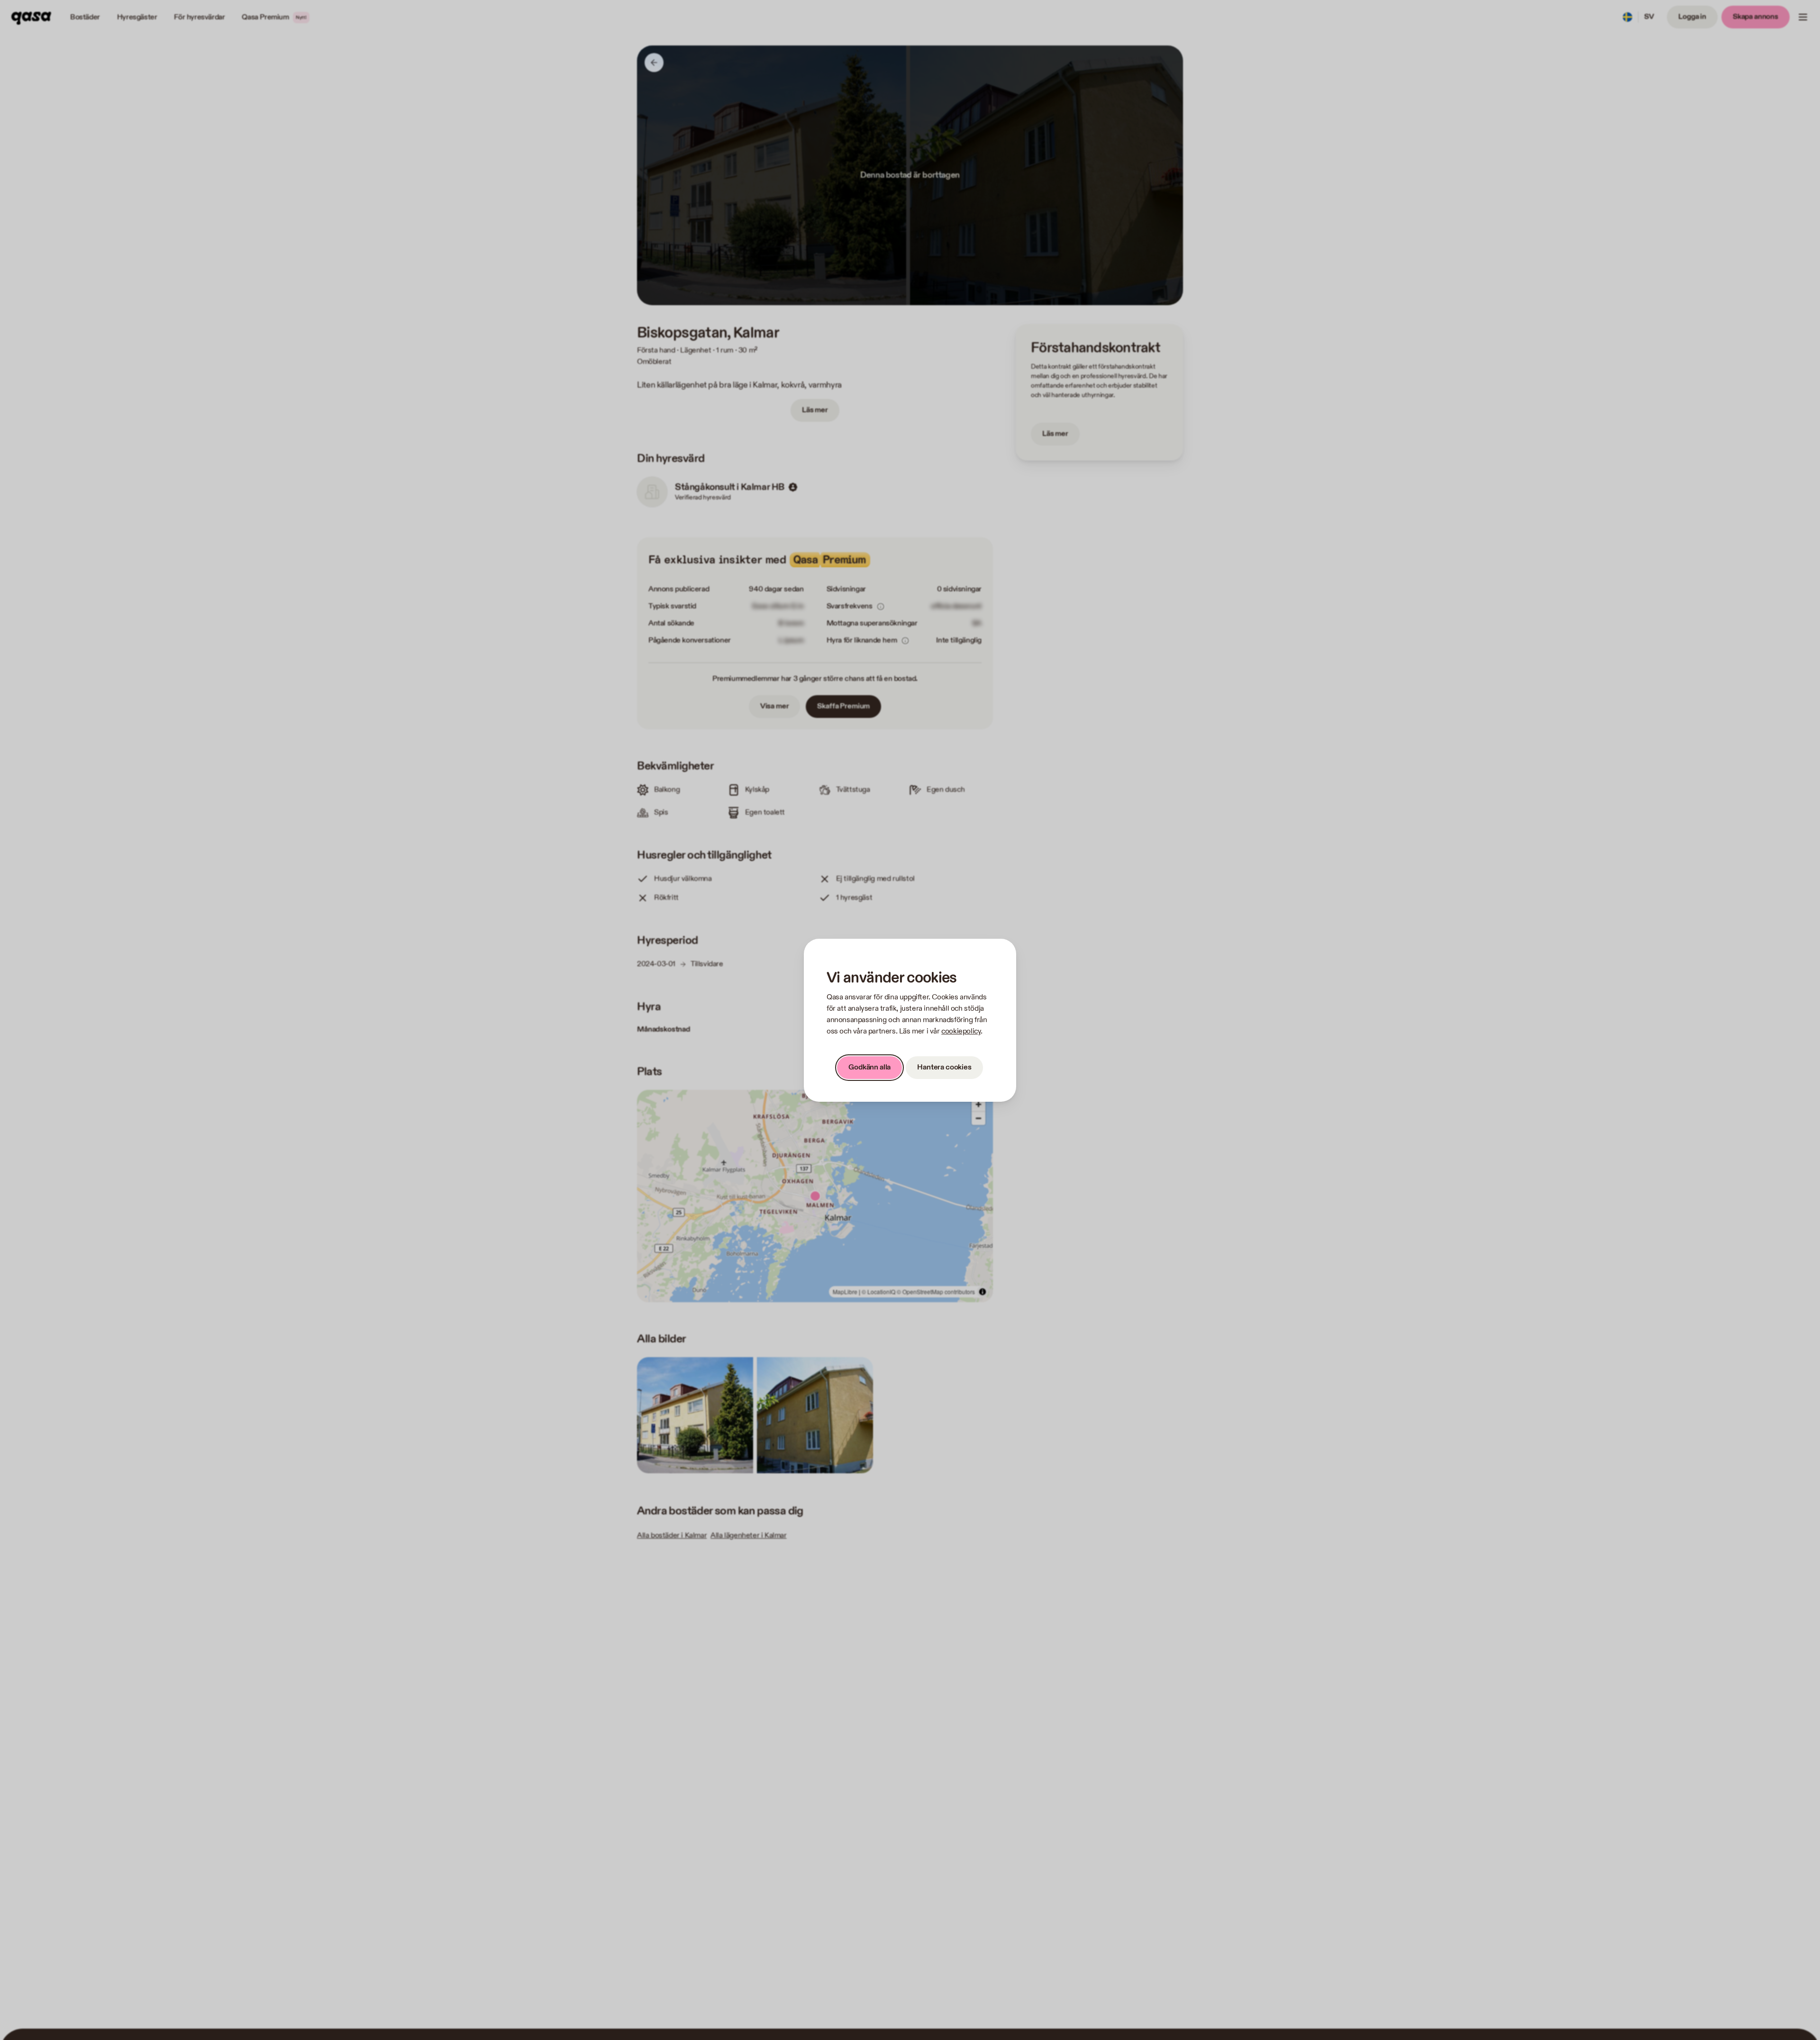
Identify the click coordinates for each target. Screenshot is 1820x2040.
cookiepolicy (961, 1031)
